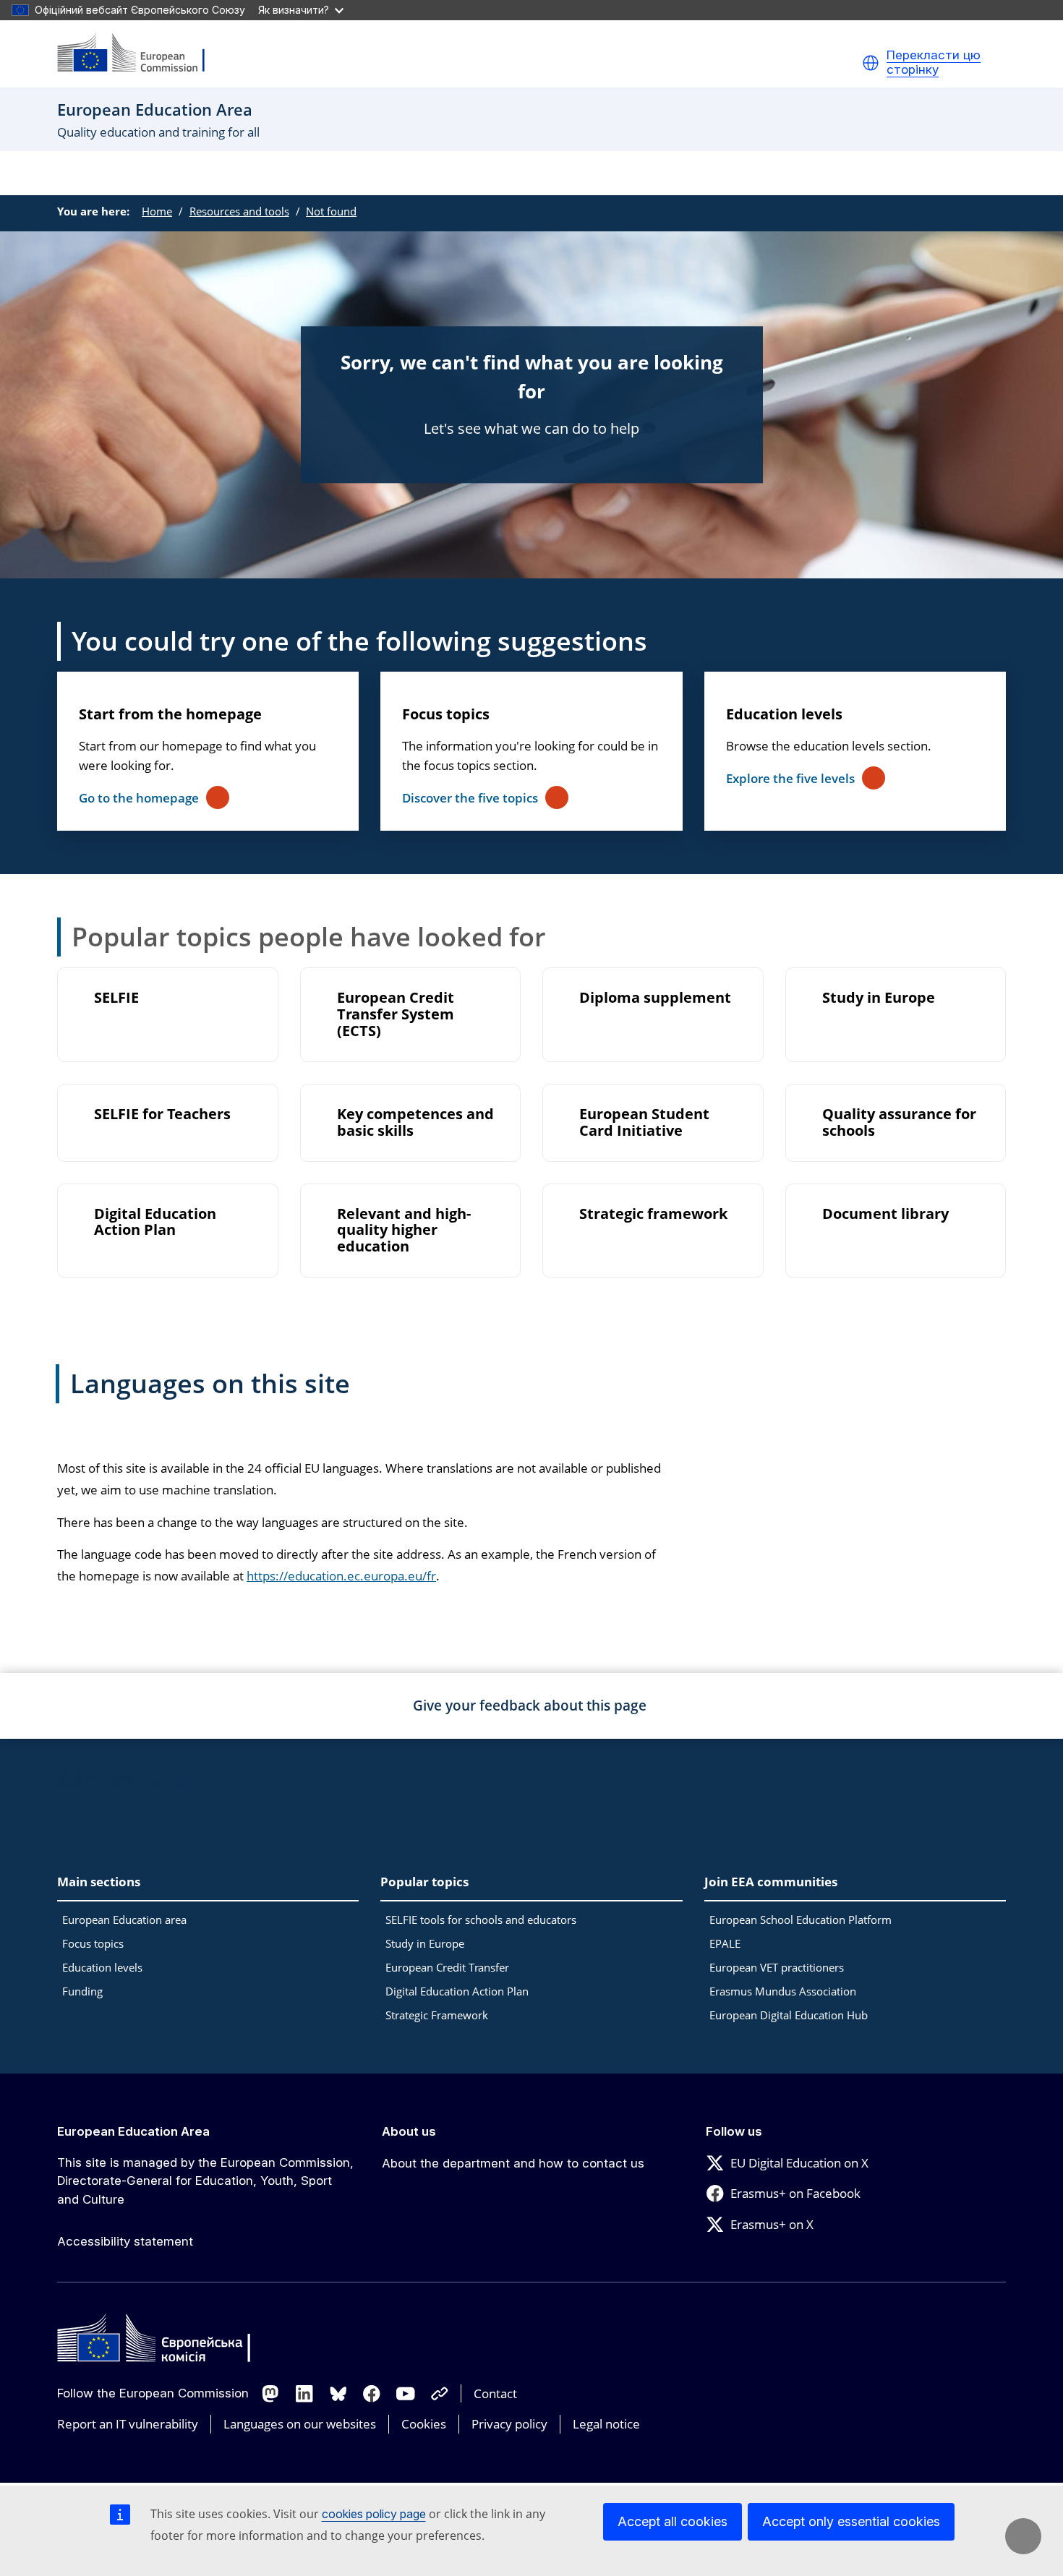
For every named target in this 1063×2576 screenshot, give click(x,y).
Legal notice (606, 2424)
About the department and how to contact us (513, 2163)
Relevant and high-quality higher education (404, 1231)
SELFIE (116, 998)
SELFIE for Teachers (162, 1114)
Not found (331, 211)
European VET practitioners (777, 1967)
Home (157, 211)
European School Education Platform (801, 1920)
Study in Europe (879, 998)
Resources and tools (239, 211)
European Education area (124, 1920)
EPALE (725, 1943)
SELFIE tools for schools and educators (481, 1920)
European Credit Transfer (447, 1967)
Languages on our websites (300, 2424)
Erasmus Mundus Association (783, 1991)
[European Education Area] (140, 54)
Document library (885, 1214)
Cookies (424, 2424)
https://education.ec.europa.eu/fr (341, 1576)
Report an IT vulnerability (128, 2424)
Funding (82, 1991)
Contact (495, 2393)
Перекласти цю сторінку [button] (934, 63)
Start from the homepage (170, 714)
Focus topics (446, 714)
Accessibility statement (125, 2241)
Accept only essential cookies (851, 2521)
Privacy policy (509, 2424)
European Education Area (133, 2131)
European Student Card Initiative (644, 1123)
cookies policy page (374, 2514)
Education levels (784, 714)
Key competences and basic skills (415, 1123)
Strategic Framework (437, 2015)
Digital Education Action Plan (155, 1223)
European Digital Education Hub (789, 2015)
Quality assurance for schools (899, 1123)
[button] (871, 63)
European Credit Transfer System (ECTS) (396, 1015)
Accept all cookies (673, 2521)
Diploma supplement (655, 998)
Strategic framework (653, 1214)
